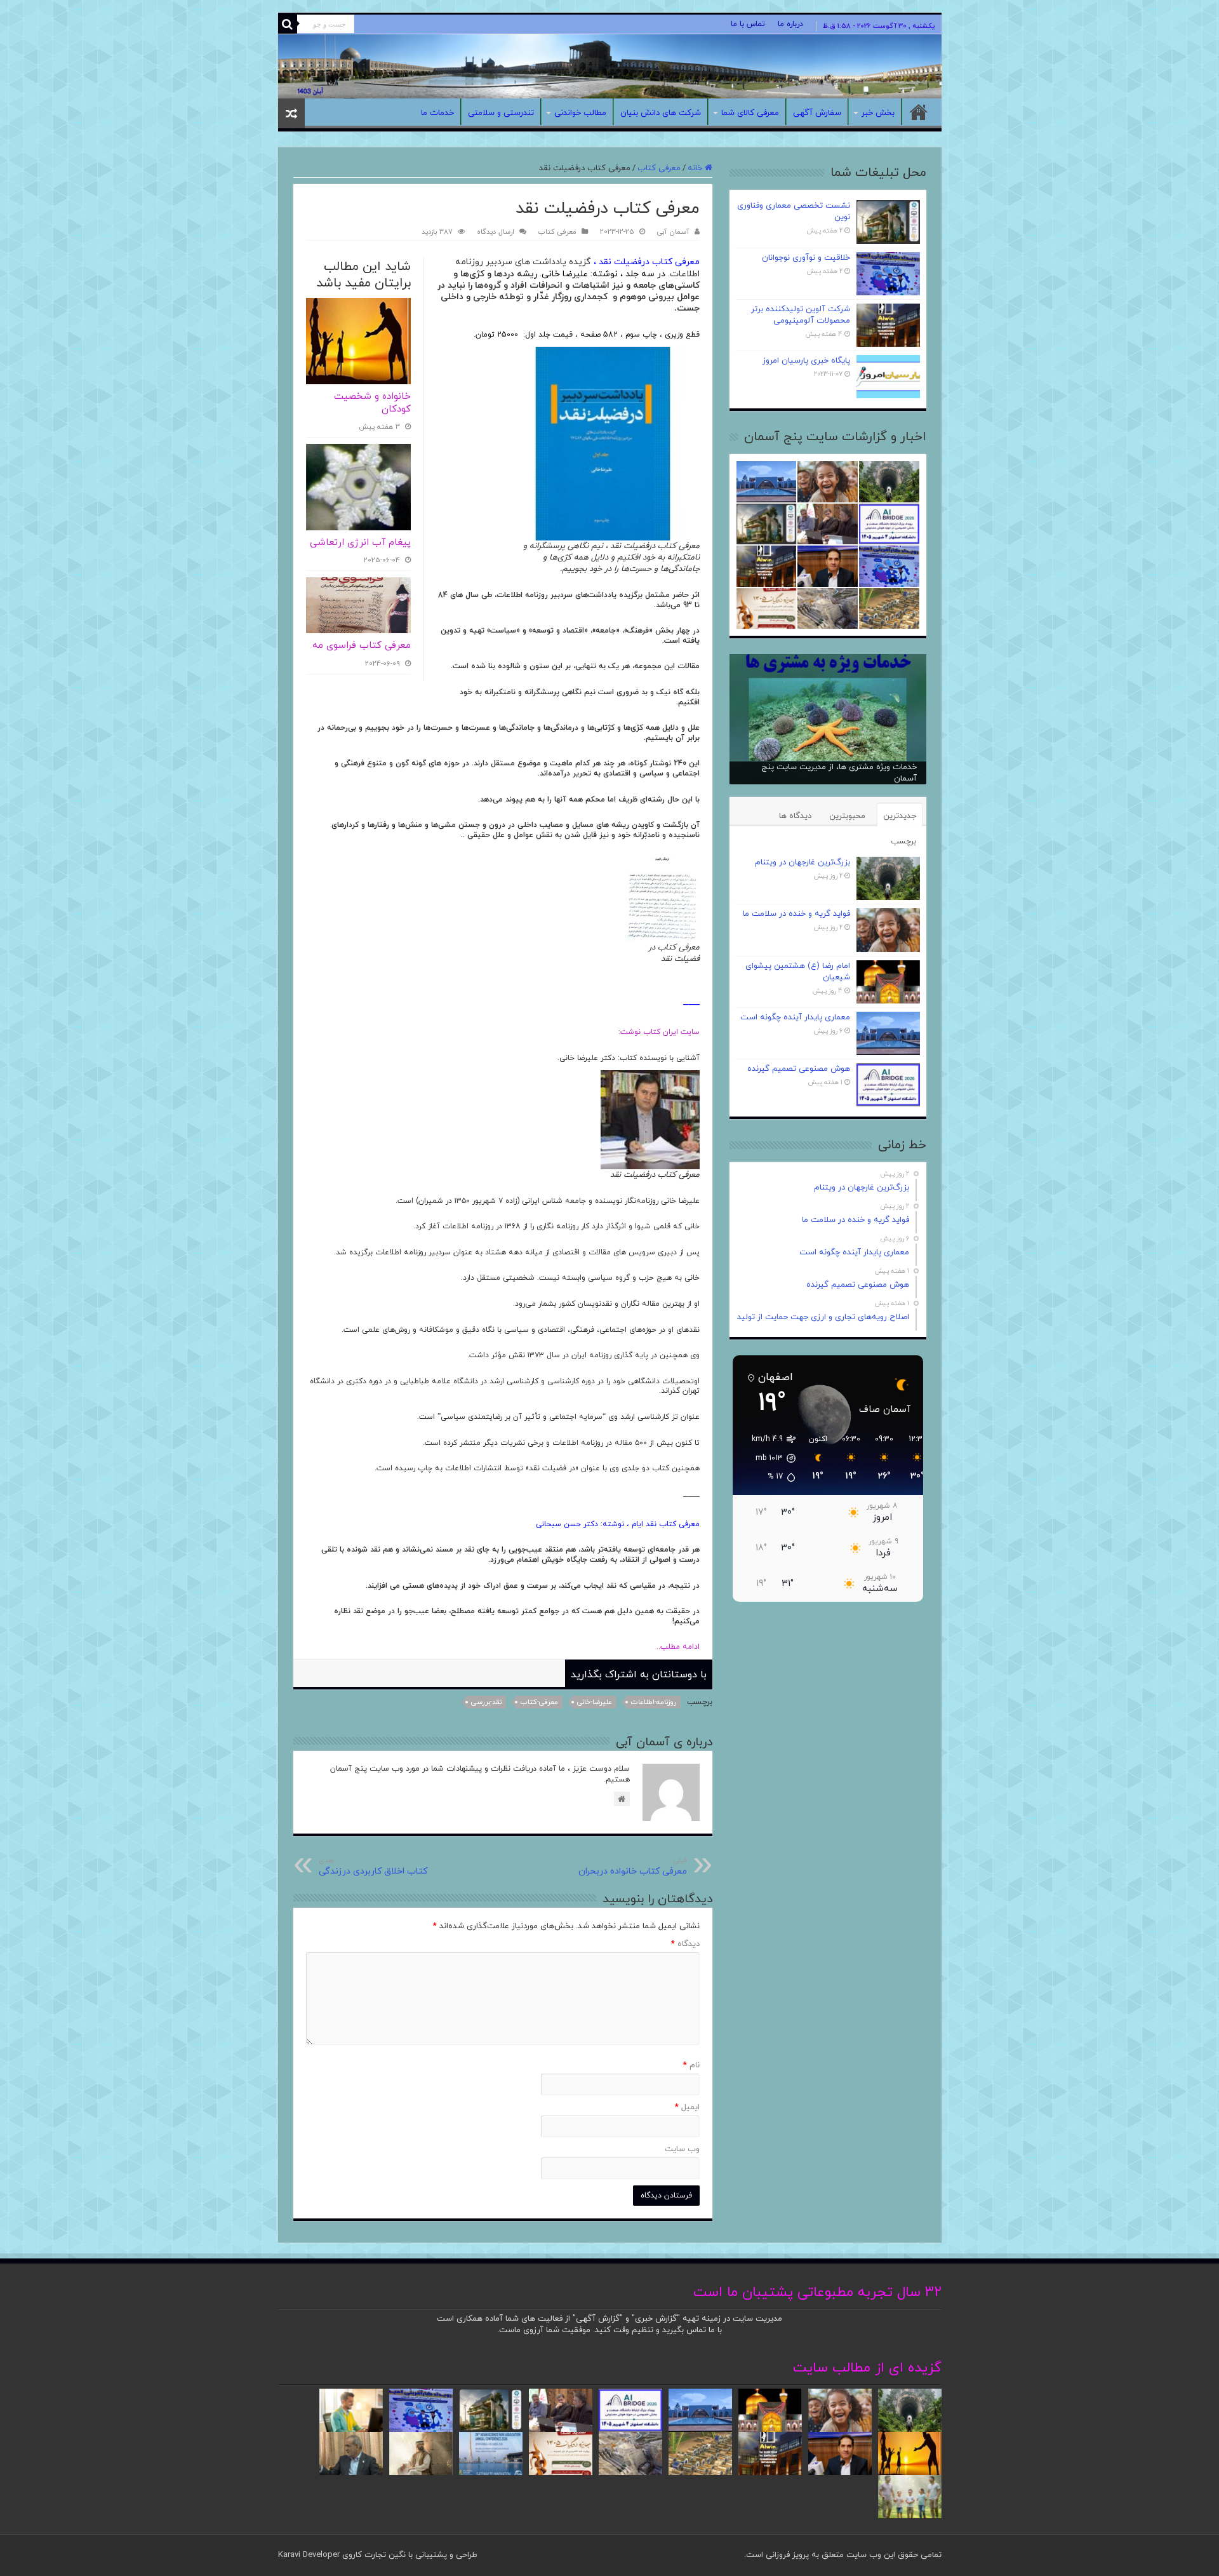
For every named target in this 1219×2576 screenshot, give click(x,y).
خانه (919, 112)
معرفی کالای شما (750, 113)
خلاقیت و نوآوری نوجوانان (806, 258)
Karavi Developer (309, 2555)
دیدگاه (685, 1944)
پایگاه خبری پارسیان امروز (806, 361)
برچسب (903, 842)
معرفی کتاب (659, 168)
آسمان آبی (673, 232)
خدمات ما (437, 113)
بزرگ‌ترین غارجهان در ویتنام (803, 862)
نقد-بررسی (486, 1702)
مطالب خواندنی (580, 113)
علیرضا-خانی (595, 1702)
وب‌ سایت (682, 2149)
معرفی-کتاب (539, 1702)
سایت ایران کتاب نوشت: (659, 1032)
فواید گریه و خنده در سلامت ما (796, 914)
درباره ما (790, 24)
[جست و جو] (288, 24)
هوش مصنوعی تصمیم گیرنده (799, 1069)
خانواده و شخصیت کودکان (372, 403)
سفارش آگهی (817, 113)
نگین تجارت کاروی (373, 2555)
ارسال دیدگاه (496, 232)
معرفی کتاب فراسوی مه (362, 646)
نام (691, 2065)
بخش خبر (878, 113)
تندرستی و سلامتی (501, 113)
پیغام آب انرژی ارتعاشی (360, 543)
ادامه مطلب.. (674, 1647)
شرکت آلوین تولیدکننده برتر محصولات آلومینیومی (801, 315)
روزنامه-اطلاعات (654, 1702)
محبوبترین (847, 816)
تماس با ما (748, 24)
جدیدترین (900, 816)
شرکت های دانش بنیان (661, 113)
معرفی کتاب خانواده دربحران (633, 1866)
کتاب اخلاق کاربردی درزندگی (373, 1866)
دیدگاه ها (795, 816)
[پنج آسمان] (610, 66)
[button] (767, 1458)
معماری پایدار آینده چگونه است (795, 1017)
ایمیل (687, 2107)
